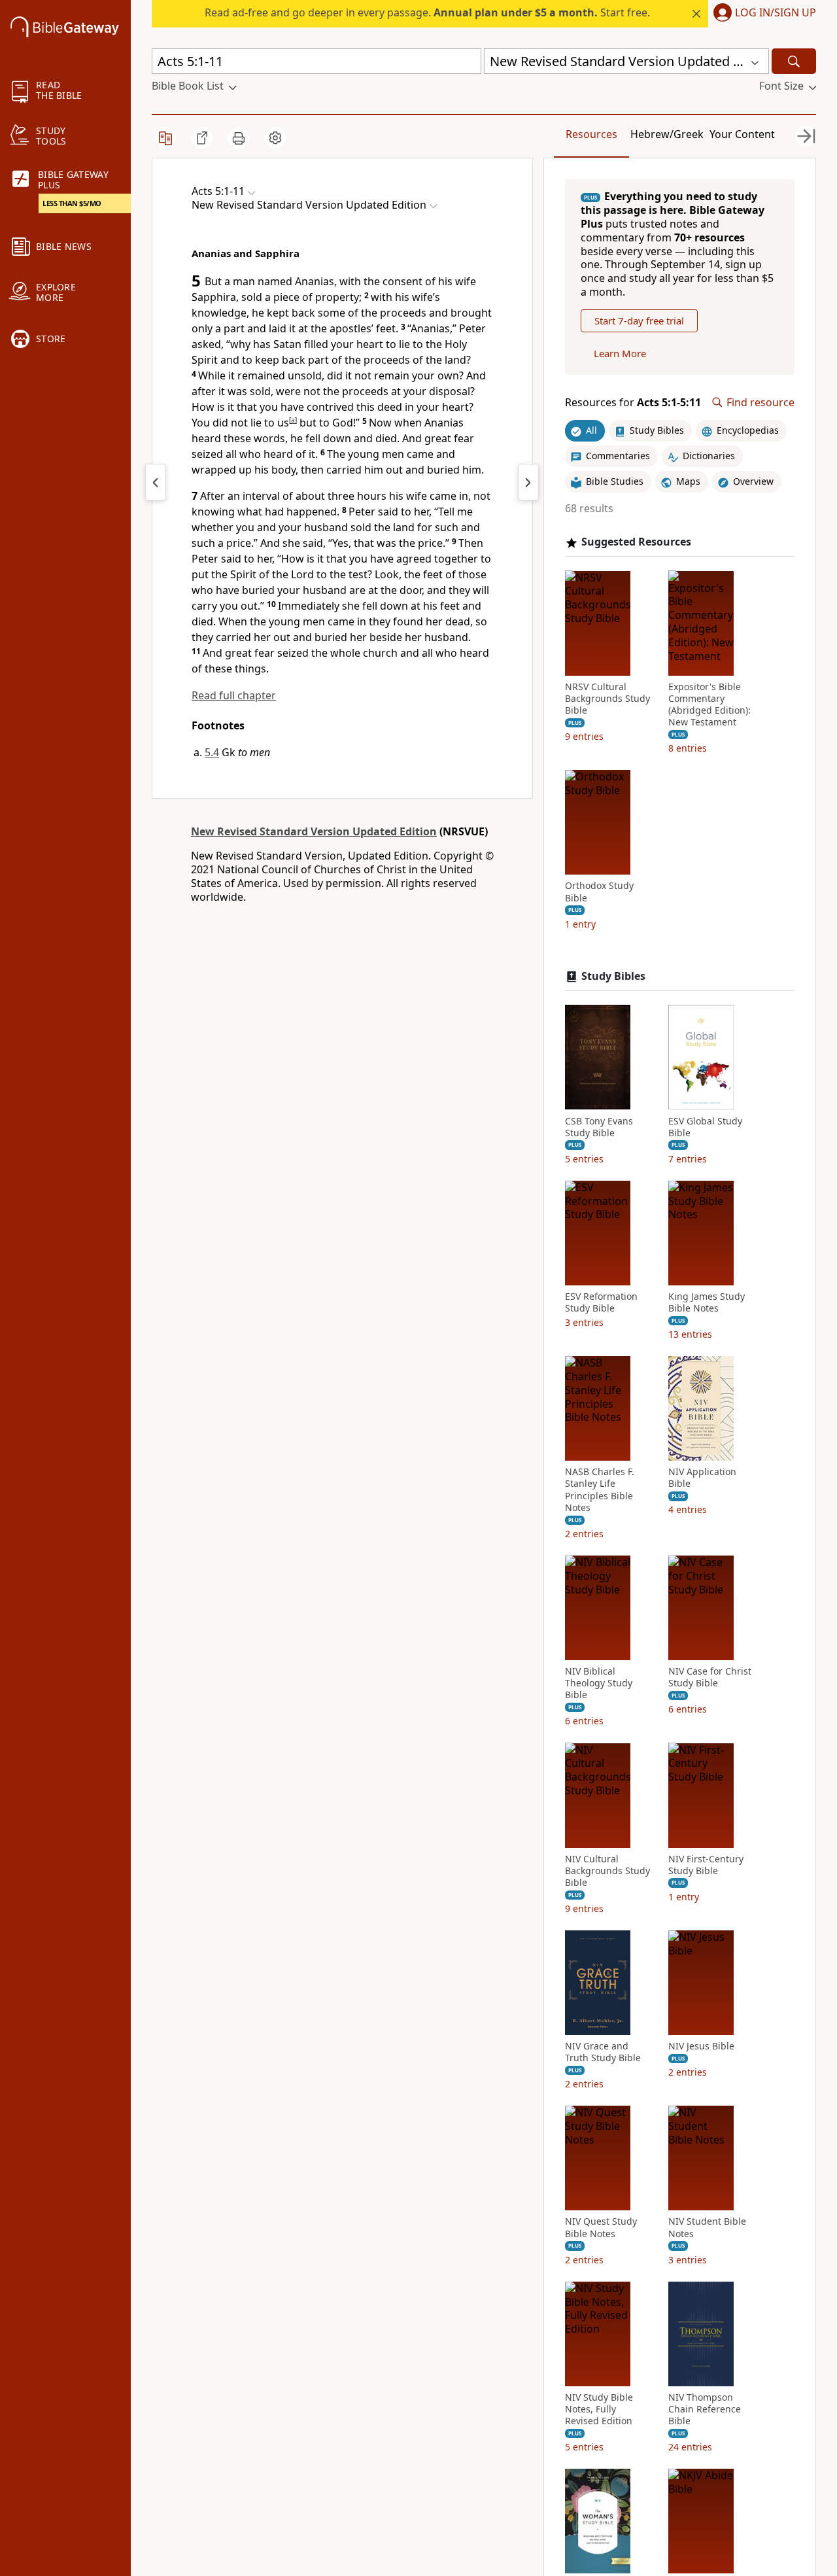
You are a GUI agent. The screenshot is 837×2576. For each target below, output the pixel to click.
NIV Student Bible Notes (707, 2227)
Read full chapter (234, 695)
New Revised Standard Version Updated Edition (314, 831)
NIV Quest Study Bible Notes (601, 2227)
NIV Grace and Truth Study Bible (603, 2052)
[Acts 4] (156, 482)
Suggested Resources (636, 542)
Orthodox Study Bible (599, 892)
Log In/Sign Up (776, 13)
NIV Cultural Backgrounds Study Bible (607, 1870)
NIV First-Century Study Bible (706, 1864)
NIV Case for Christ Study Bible (710, 1677)
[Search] (794, 61)
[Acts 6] (528, 482)
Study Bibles (613, 976)
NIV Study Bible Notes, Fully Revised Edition (599, 2409)
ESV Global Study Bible (705, 1126)
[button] (762, 14)
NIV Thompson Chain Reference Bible (705, 2409)
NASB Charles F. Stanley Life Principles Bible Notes (600, 1490)
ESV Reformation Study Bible (601, 1302)
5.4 (212, 752)
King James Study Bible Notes (707, 1302)
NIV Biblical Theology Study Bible (599, 1683)
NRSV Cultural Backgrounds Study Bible (607, 698)
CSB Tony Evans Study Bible (599, 1126)
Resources (591, 134)
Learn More (620, 353)
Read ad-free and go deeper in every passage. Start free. (427, 12)
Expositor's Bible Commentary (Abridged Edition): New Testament (709, 704)
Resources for (633, 403)
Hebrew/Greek (667, 134)
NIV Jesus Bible (701, 2046)
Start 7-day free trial (639, 321)
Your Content (742, 134)
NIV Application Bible (702, 1478)
